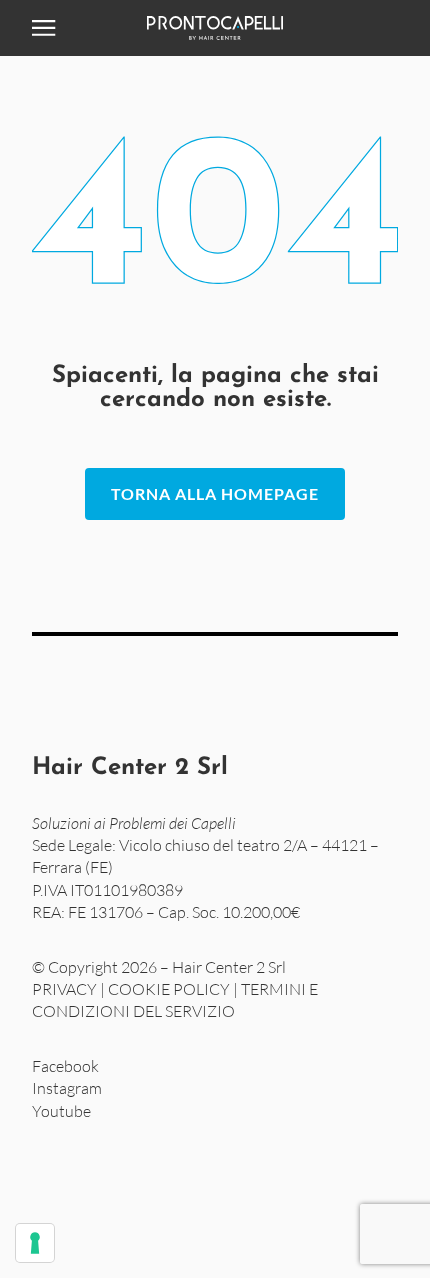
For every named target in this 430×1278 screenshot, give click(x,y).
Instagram (67, 1088)
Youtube (61, 1111)
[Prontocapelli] (215, 28)
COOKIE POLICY (169, 989)
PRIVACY (64, 989)
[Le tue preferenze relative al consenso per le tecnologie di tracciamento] (35, 1243)
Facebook (65, 1066)
